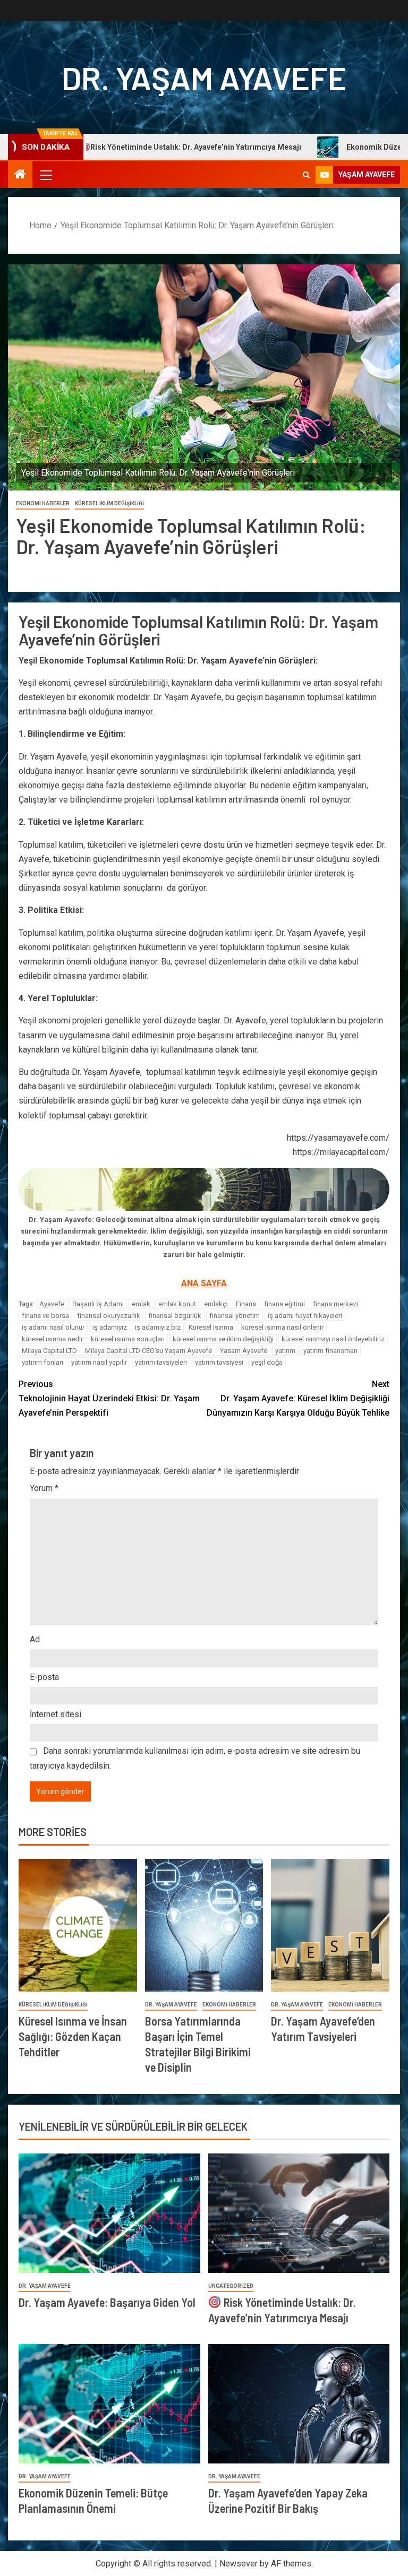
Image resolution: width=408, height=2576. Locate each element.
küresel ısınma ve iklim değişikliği (223, 1339)
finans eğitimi (284, 1304)
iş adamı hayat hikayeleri (305, 1316)
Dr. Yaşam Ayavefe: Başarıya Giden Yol (107, 2302)
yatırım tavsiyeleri (161, 1362)
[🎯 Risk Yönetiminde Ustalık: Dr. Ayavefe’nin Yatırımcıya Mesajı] (299, 2213)
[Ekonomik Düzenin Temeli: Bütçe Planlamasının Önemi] (109, 2404)
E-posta (44, 1677)
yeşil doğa (267, 1362)
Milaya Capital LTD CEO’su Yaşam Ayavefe (148, 1351)
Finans (246, 1304)
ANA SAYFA (204, 1283)
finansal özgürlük (175, 1316)
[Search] (306, 175)
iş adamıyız (110, 1327)
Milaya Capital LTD (49, 1351)
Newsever (239, 2564)
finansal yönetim (235, 1316)
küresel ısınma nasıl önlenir (282, 1327)
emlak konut (177, 1304)
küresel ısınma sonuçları (128, 1339)
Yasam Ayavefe (244, 1351)
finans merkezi (335, 1304)
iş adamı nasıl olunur (53, 1327)
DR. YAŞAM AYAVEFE (204, 77)
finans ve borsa (45, 1316)
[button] (45, 175)
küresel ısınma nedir (52, 1339)
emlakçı (216, 1304)
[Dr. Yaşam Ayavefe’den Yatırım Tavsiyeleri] (330, 1925)
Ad (35, 1639)
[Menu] (45, 175)
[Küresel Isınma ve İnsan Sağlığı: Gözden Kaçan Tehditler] (78, 1925)
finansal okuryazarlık (109, 1316)
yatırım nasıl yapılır (99, 1362)
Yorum (44, 1488)
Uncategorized (231, 2286)
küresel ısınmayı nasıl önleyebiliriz (333, 1339)
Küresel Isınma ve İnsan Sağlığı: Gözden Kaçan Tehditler (73, 2036)
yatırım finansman (330, 1351)
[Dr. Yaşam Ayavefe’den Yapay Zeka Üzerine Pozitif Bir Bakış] (299, 2404)
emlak (141, 1304)
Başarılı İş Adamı (98, 1304)
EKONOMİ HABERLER (43, 503)
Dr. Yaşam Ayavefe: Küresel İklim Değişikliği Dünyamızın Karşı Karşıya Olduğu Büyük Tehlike (298, 1398)
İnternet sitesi (56, 1714)
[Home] (20, 175)
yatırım (285, 1351)
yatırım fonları (42, 1362)
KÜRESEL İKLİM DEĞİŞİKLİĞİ (109, 503)
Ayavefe (52, 1304)
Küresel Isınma (211, 1327)
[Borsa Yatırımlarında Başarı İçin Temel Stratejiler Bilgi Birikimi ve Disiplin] (204, 1925)
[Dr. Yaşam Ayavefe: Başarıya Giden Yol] (109, 2213)
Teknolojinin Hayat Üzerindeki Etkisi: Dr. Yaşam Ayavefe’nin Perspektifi (109, 1398)
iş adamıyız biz (158, 1327)
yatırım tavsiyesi (219, 1362)
